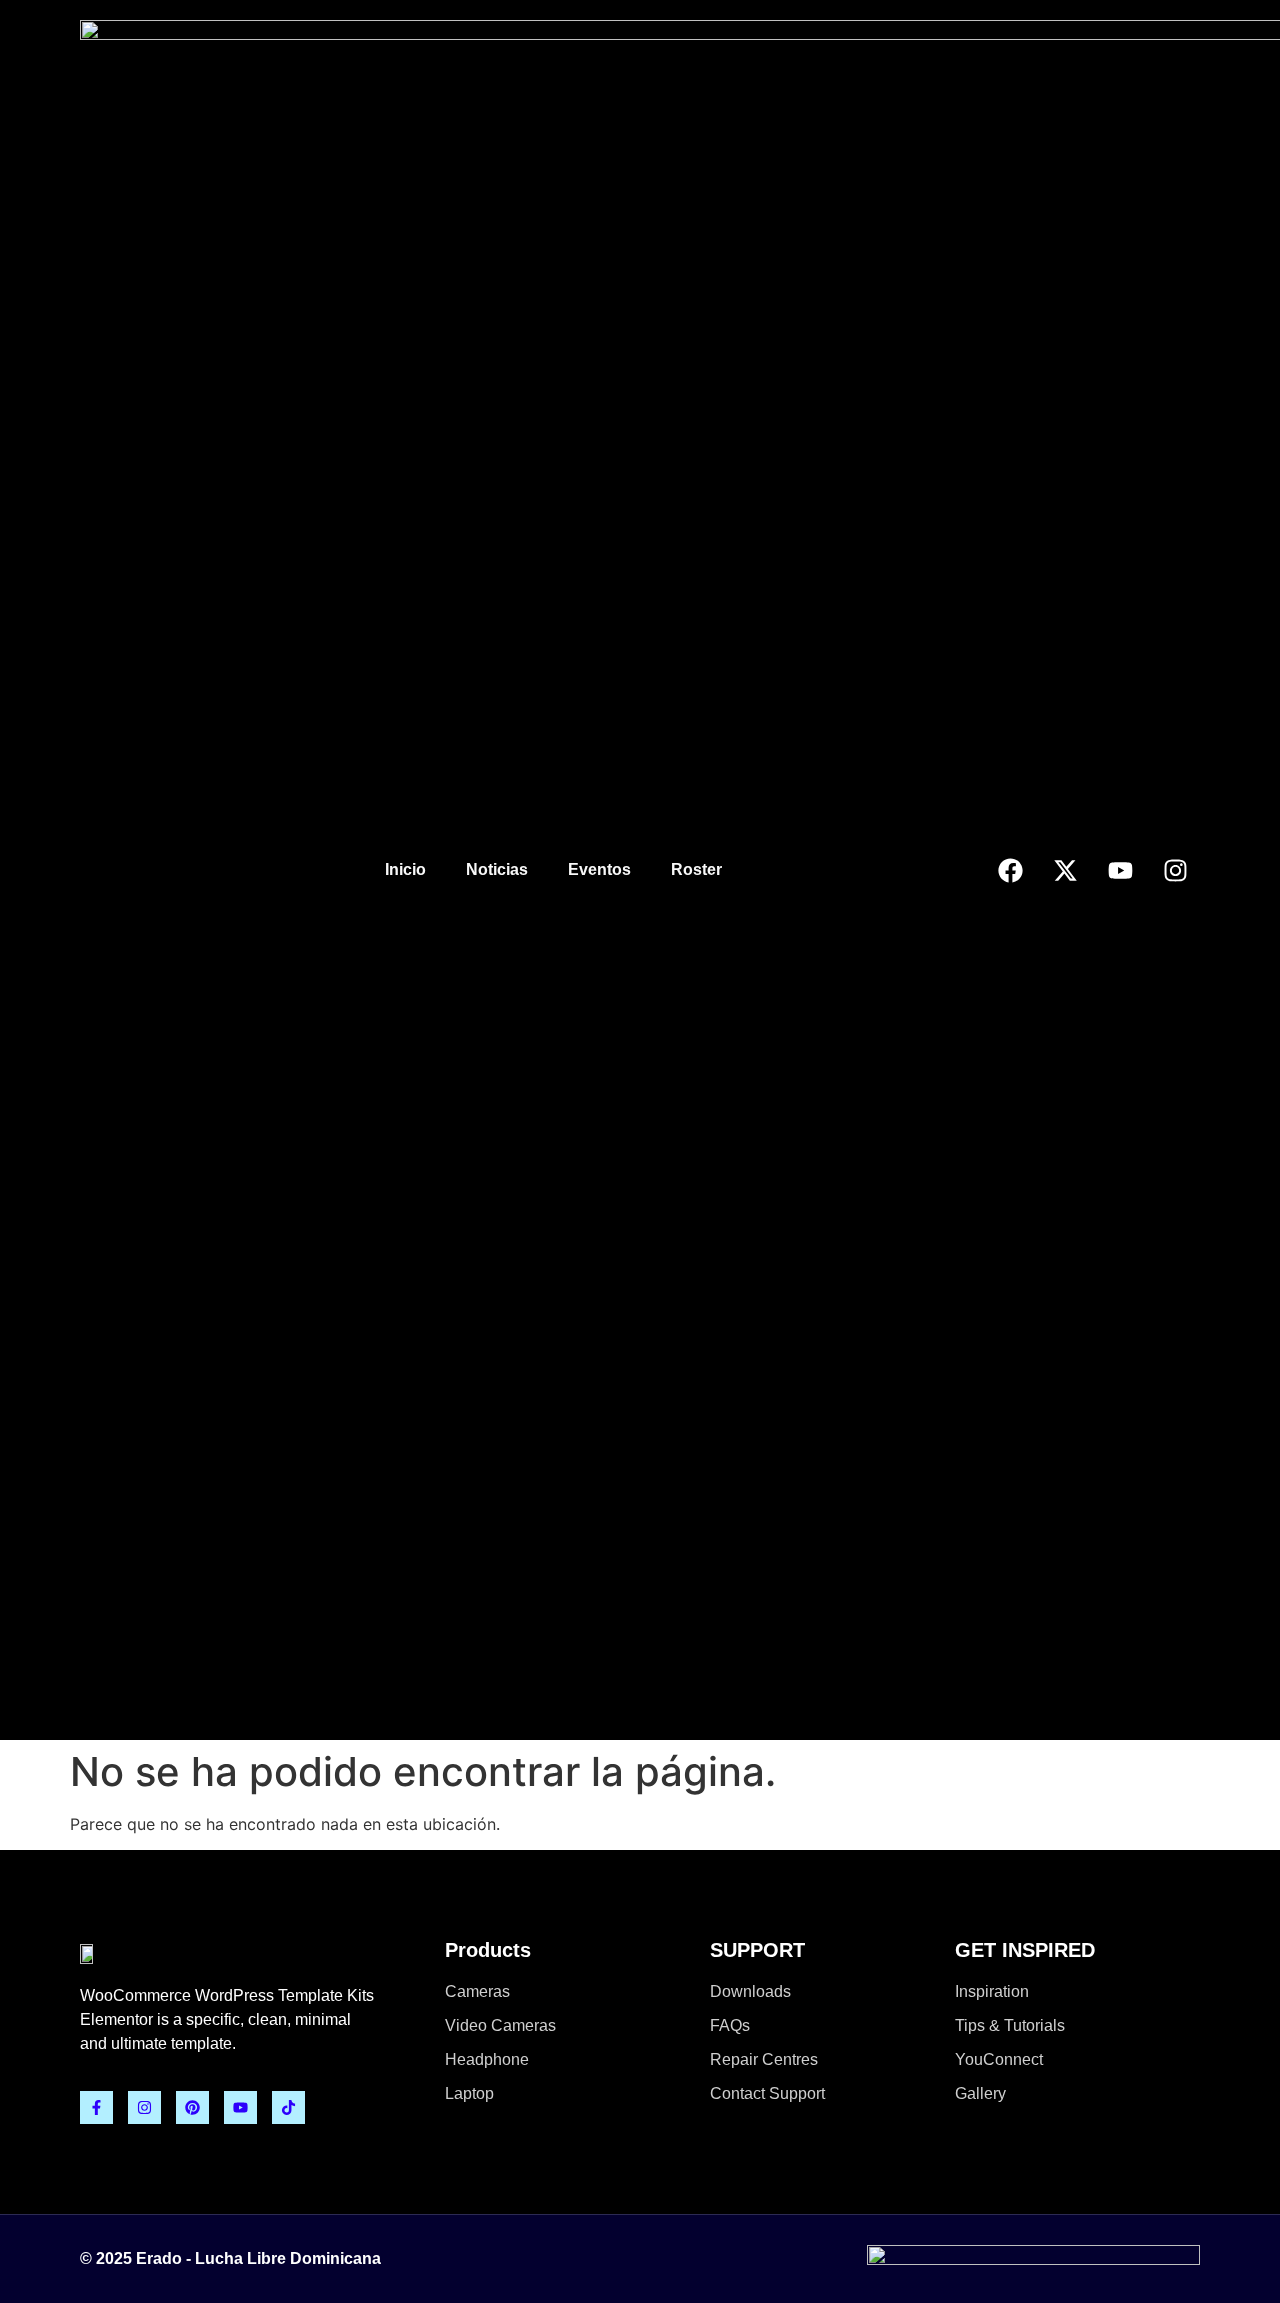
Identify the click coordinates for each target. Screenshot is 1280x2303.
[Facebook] (1010, 870)
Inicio (405, 869)
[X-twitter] (1065, 870)
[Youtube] (1120, 870)
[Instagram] (1175, 870)
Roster (696, 869)
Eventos (599, 869)
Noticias (497, 869)
